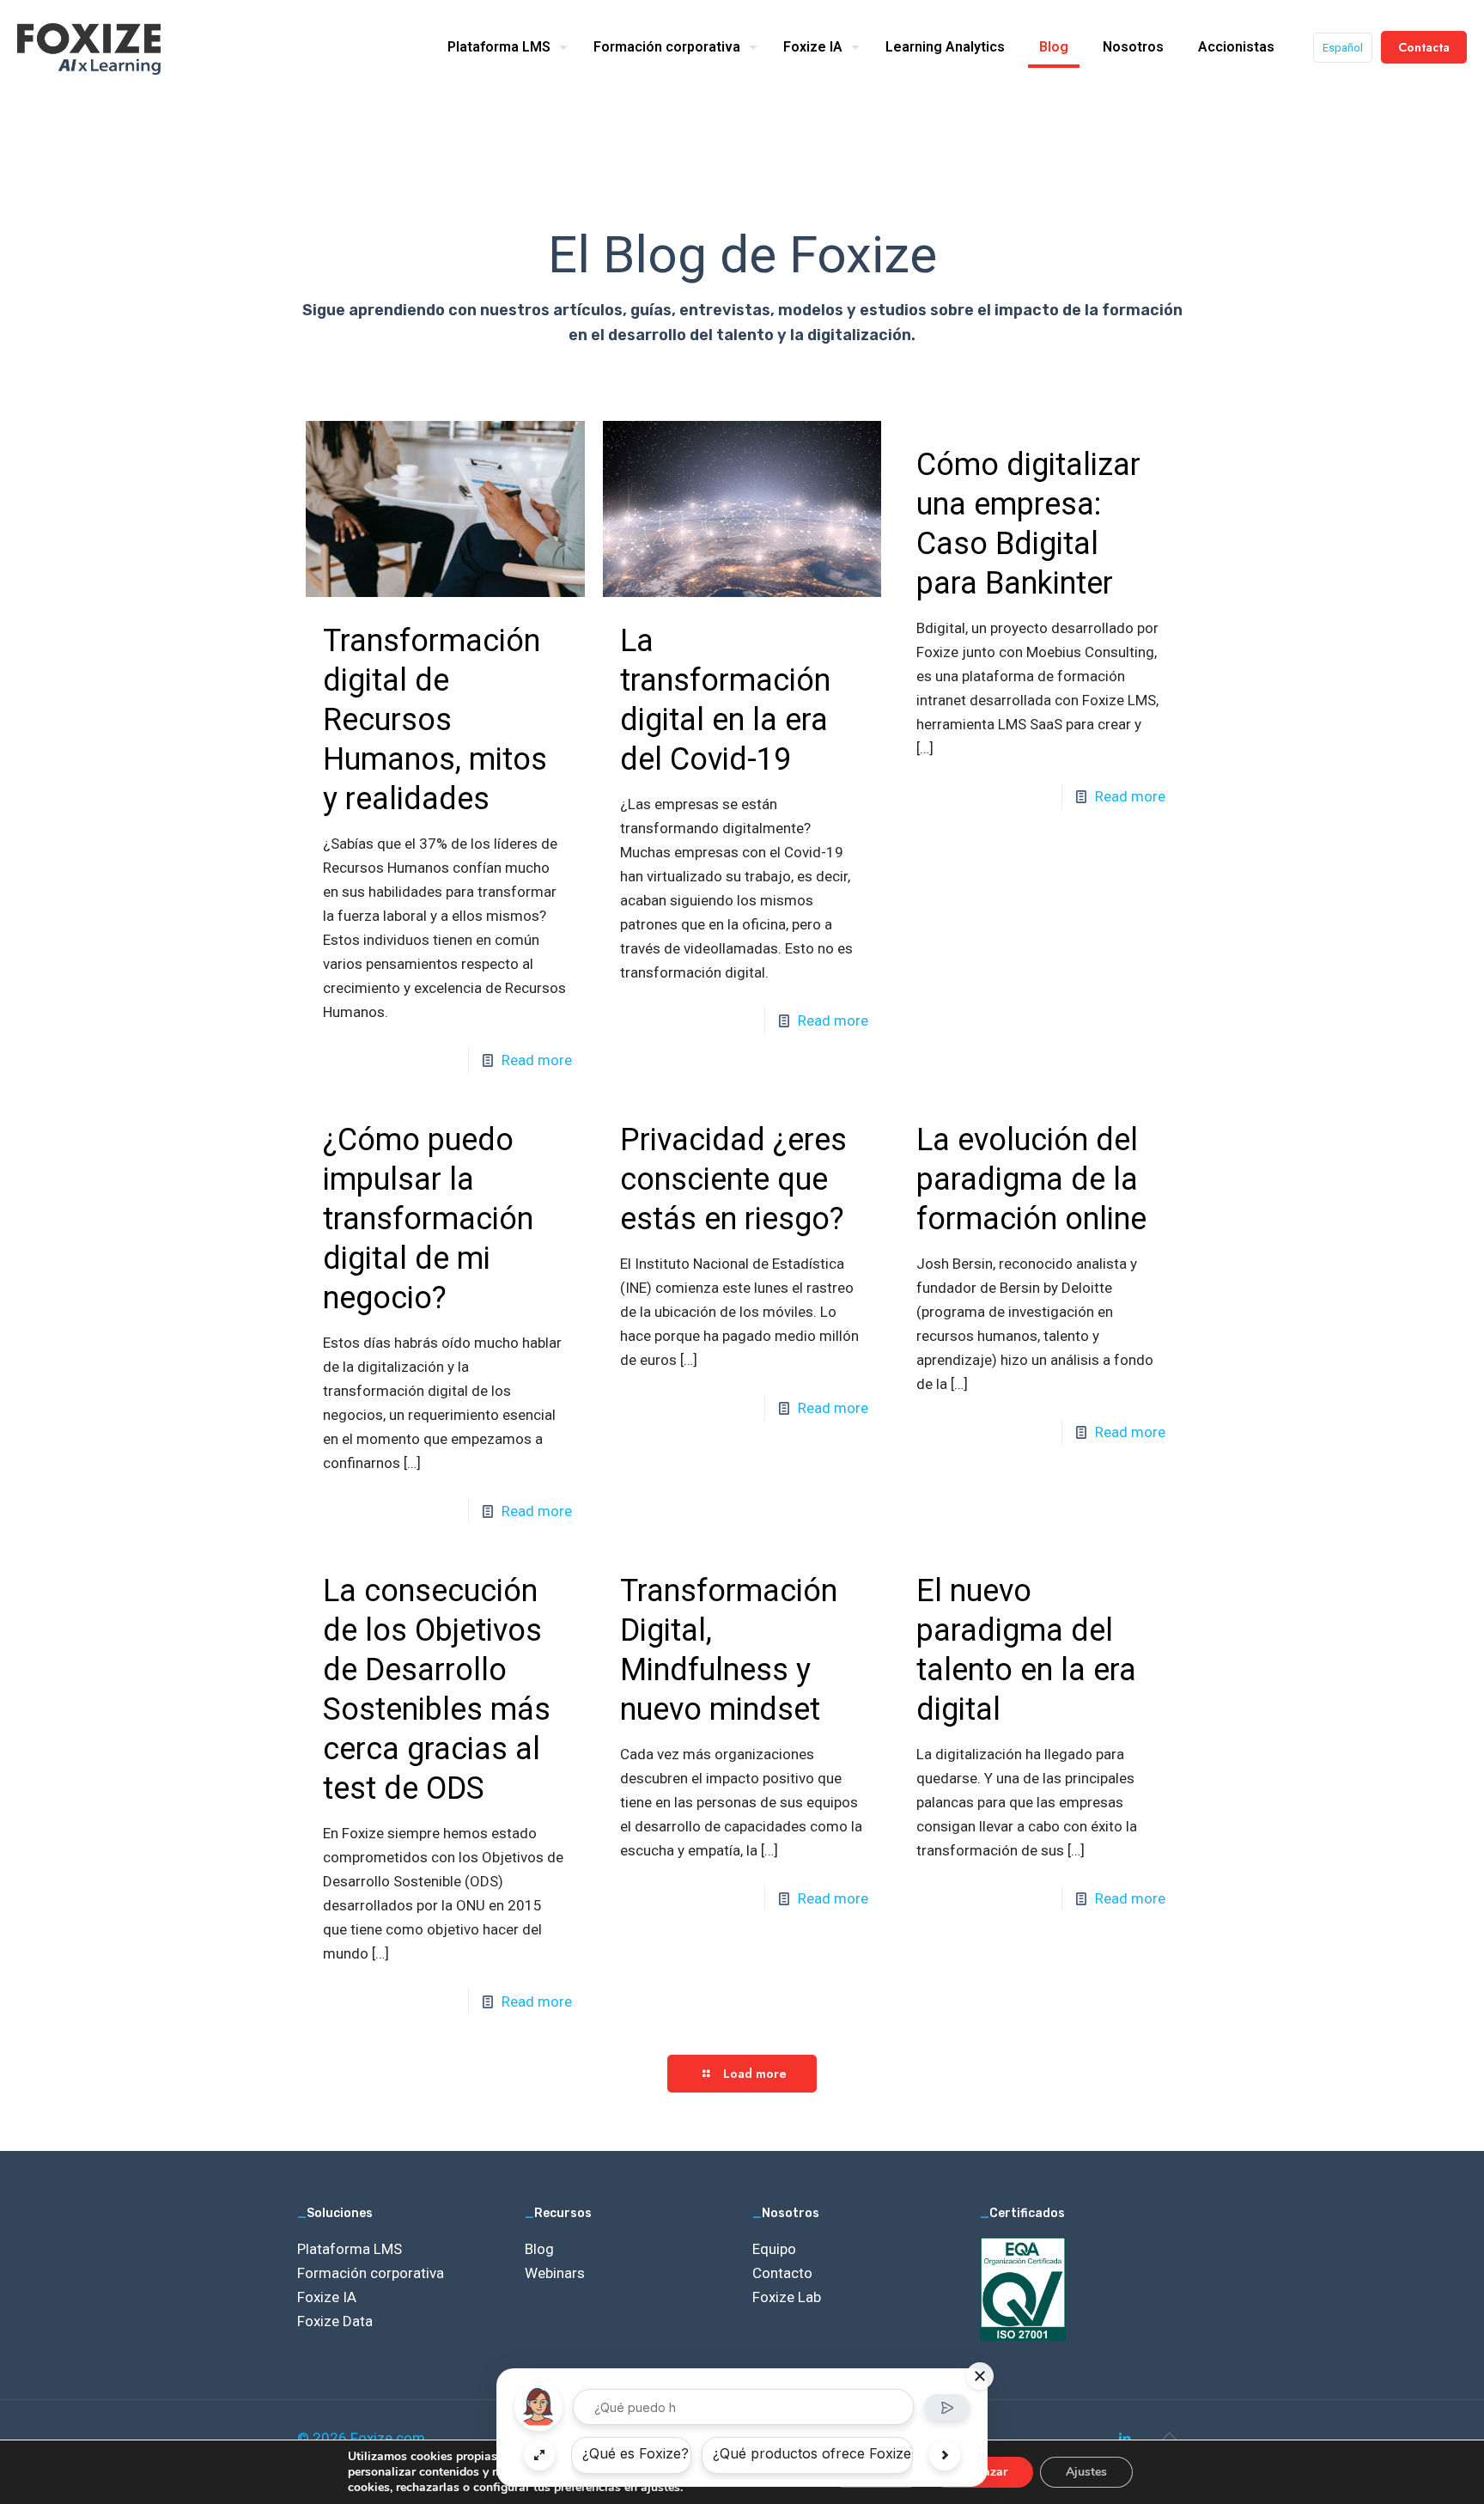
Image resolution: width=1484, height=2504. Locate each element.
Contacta (1424, 47)
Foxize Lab (787, 2297)
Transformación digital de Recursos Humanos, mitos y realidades (435, 720)
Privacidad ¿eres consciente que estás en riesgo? (733, 1179)
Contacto (782, 2273)
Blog (539, 2249)
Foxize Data (335, 2321)
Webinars (555, 2273)
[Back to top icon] (1169, 2436)
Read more (537, 1060)
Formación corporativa (371, 2273)
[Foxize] (89, 47)
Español (1343, 48)
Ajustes (1086, 2472)
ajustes (660, 2488)
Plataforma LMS (350, 2249)
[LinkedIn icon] (1125, 2439)
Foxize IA (327, 2297)
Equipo (774, 2249)
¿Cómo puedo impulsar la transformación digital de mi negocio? (428, 1219)
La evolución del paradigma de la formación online (1031, 1179)
